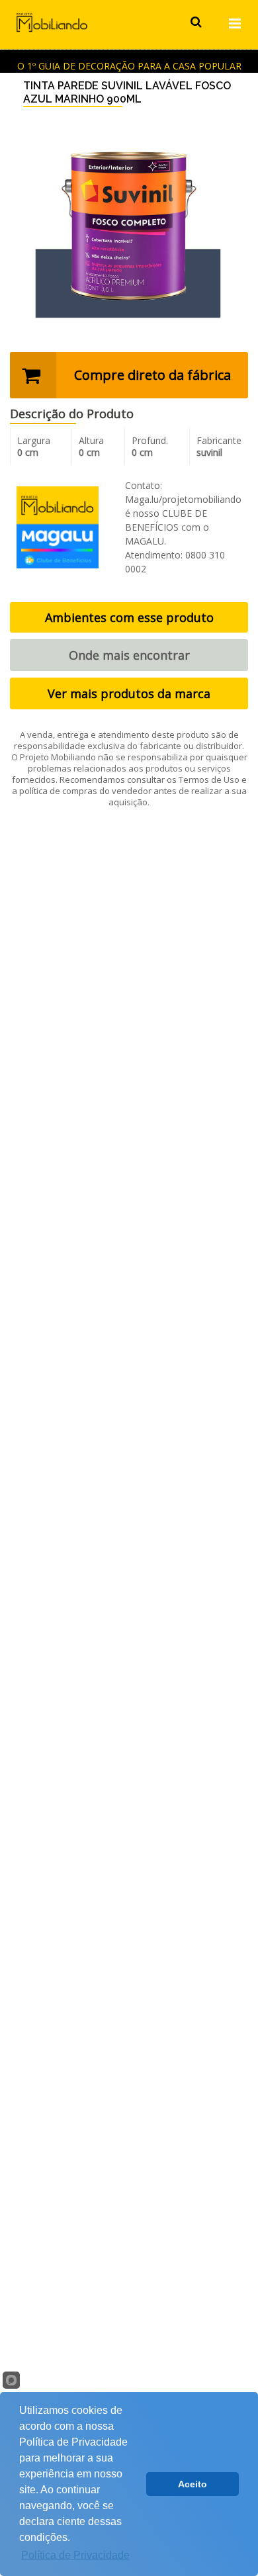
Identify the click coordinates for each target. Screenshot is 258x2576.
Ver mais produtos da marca (129, 693)
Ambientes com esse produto (129, 617)
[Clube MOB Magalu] (58, 526)
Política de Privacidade (75, 2555)
